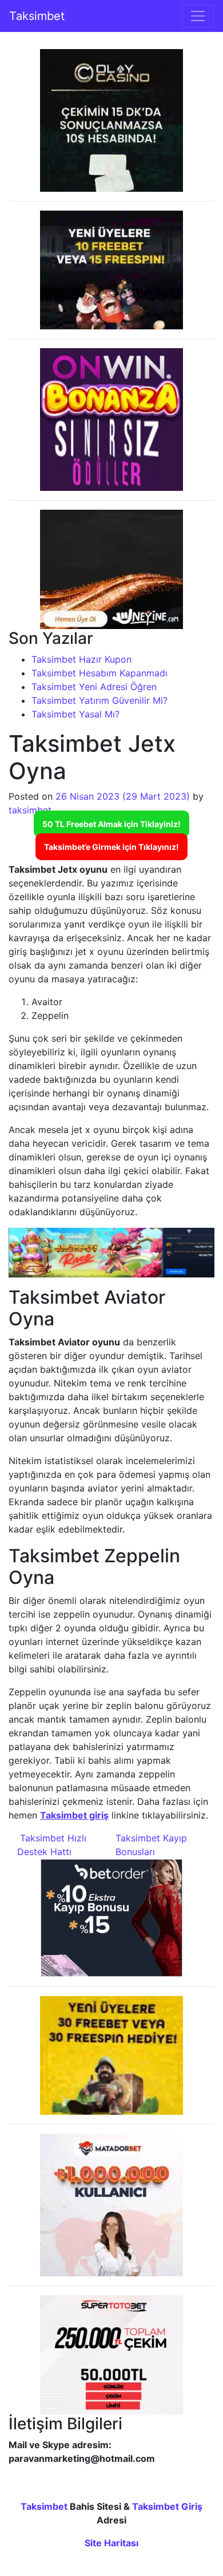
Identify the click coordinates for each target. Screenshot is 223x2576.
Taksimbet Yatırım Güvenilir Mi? (99, 700)
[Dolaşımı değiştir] (198, 16)
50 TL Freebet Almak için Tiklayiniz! (111, 824)
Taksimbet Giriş (167, 2506)
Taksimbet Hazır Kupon (81, 659)
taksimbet (30, 810)
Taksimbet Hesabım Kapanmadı (99, 673)
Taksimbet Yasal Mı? (75, 714)
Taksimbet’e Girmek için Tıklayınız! (111, 847)
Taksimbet (37, 16)
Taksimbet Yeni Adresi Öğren (94, 687)
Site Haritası (111, 2543)
